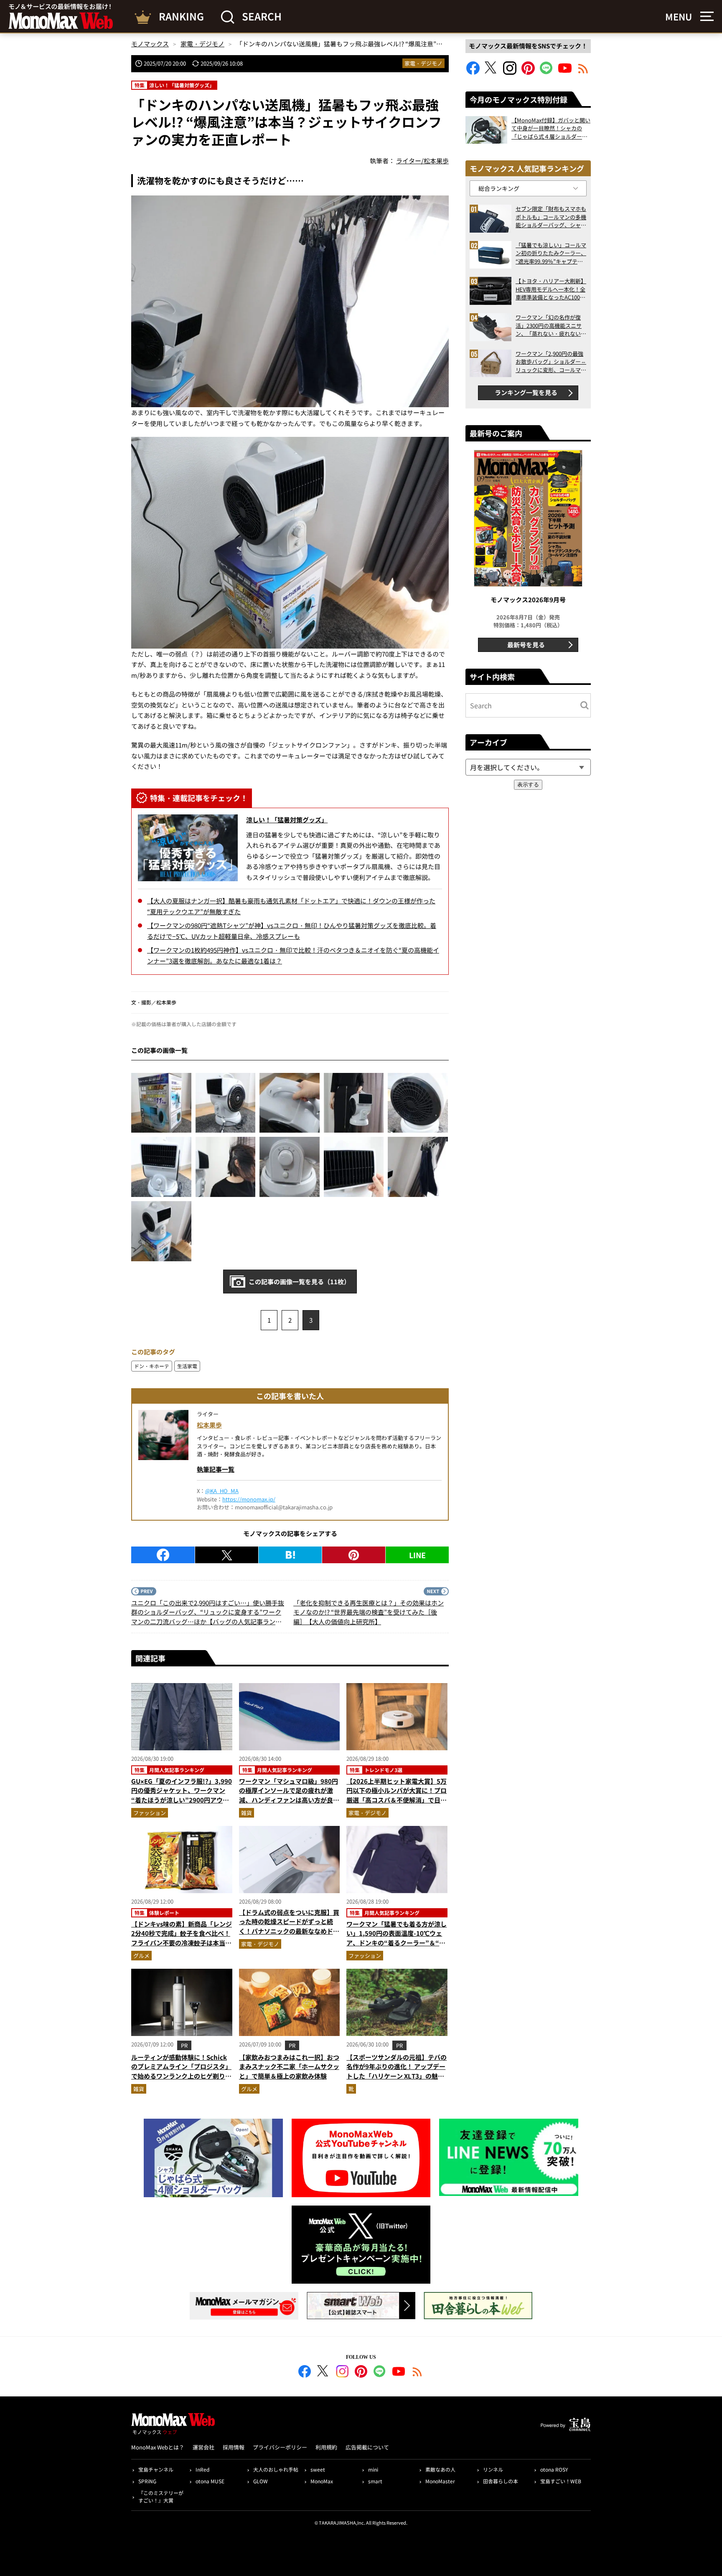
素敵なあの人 (440, 2469)
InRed (202, 2469)
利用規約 (326, 2447)
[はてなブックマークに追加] (290, 1555)
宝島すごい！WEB (561, 2481)
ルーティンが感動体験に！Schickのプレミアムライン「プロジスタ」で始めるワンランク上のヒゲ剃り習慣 (181, 2071)
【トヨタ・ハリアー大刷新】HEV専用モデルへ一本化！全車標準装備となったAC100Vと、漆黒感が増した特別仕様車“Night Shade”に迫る (551, 289)
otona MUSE (210, 2481)
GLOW (261, 2481)
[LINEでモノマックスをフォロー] (547, 72)
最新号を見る (526, 645)
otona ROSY (554, 2469)
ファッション (150, 1813)
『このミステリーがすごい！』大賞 (161, 2496)
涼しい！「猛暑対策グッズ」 (287, 820)
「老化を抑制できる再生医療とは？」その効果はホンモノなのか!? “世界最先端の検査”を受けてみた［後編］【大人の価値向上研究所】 (369, 1612)
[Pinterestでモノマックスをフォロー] (528, 72)
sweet (318, 2469)
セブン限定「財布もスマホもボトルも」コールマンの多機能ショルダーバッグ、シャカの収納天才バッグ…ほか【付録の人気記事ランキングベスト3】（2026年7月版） (551, 217)
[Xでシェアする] (227, 1555)
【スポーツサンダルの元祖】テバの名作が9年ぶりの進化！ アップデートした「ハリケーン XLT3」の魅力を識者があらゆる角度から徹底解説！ (397, 2076)
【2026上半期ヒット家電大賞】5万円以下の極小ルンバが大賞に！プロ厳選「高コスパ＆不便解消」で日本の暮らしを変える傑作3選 (397, 1795)
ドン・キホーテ (152, 1366)
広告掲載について (367, 2447)
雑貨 (247, 1813)
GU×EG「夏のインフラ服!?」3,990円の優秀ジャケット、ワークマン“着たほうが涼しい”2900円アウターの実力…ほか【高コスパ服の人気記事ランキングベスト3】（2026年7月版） (182, 1805)
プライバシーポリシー (280, 2447)
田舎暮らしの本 (501, 2481)
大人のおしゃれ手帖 (276, 2469)
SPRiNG (147, 2481)
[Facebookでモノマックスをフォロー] (473, 72)
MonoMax (322, 2481)
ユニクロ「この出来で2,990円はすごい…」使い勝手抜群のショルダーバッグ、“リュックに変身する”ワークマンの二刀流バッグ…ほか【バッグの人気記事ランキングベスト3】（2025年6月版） (208, 1613)
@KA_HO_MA (222, 1491)
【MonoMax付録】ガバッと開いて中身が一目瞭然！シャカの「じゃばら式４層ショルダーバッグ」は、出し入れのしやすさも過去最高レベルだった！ (551, 128)
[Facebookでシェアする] (163, 1555)
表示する (528, 785)
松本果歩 (209, 1425)
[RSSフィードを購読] (583, 72)
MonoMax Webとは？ (158, 2447)
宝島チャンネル (156, 2469)
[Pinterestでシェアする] (354, 1555)
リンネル (493, 2469)
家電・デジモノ (423, 63)
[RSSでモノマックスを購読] (417, 2373)
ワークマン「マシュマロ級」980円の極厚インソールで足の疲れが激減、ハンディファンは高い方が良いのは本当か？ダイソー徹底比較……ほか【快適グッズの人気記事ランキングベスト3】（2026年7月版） (289, 1805)
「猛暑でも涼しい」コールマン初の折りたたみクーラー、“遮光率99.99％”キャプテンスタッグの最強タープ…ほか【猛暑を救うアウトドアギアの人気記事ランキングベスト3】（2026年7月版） (551, 253)
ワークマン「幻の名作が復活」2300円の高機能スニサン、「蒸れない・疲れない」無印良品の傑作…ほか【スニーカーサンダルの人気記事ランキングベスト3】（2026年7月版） (551, 326)
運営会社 (203, 2447)
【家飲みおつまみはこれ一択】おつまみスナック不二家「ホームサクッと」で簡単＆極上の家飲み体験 (289, 2066)
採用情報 (234, 2447)
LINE (417, 1555)
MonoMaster (440, 2481)
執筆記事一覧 (216, 1469)
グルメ (141, 1956)
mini (373, 2469)
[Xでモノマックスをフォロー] (491, 72)
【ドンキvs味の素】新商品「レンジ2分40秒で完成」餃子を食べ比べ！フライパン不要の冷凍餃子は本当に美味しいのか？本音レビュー (182, 1938)
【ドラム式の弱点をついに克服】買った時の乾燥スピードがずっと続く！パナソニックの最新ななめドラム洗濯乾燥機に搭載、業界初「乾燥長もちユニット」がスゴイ (289, 1931)
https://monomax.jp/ (249, 1499)
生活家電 (187, 1366)
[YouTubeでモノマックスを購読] (565, 72)
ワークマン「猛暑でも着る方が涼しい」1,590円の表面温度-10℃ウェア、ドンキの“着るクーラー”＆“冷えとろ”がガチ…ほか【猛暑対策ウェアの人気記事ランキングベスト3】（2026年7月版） (397, 1947)
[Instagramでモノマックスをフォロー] (510, 72)
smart (375, 2481)
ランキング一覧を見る (526, 392)
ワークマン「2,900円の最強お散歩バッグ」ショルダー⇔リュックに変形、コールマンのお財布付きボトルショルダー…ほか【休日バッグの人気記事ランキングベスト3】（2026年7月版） (551, 362)
